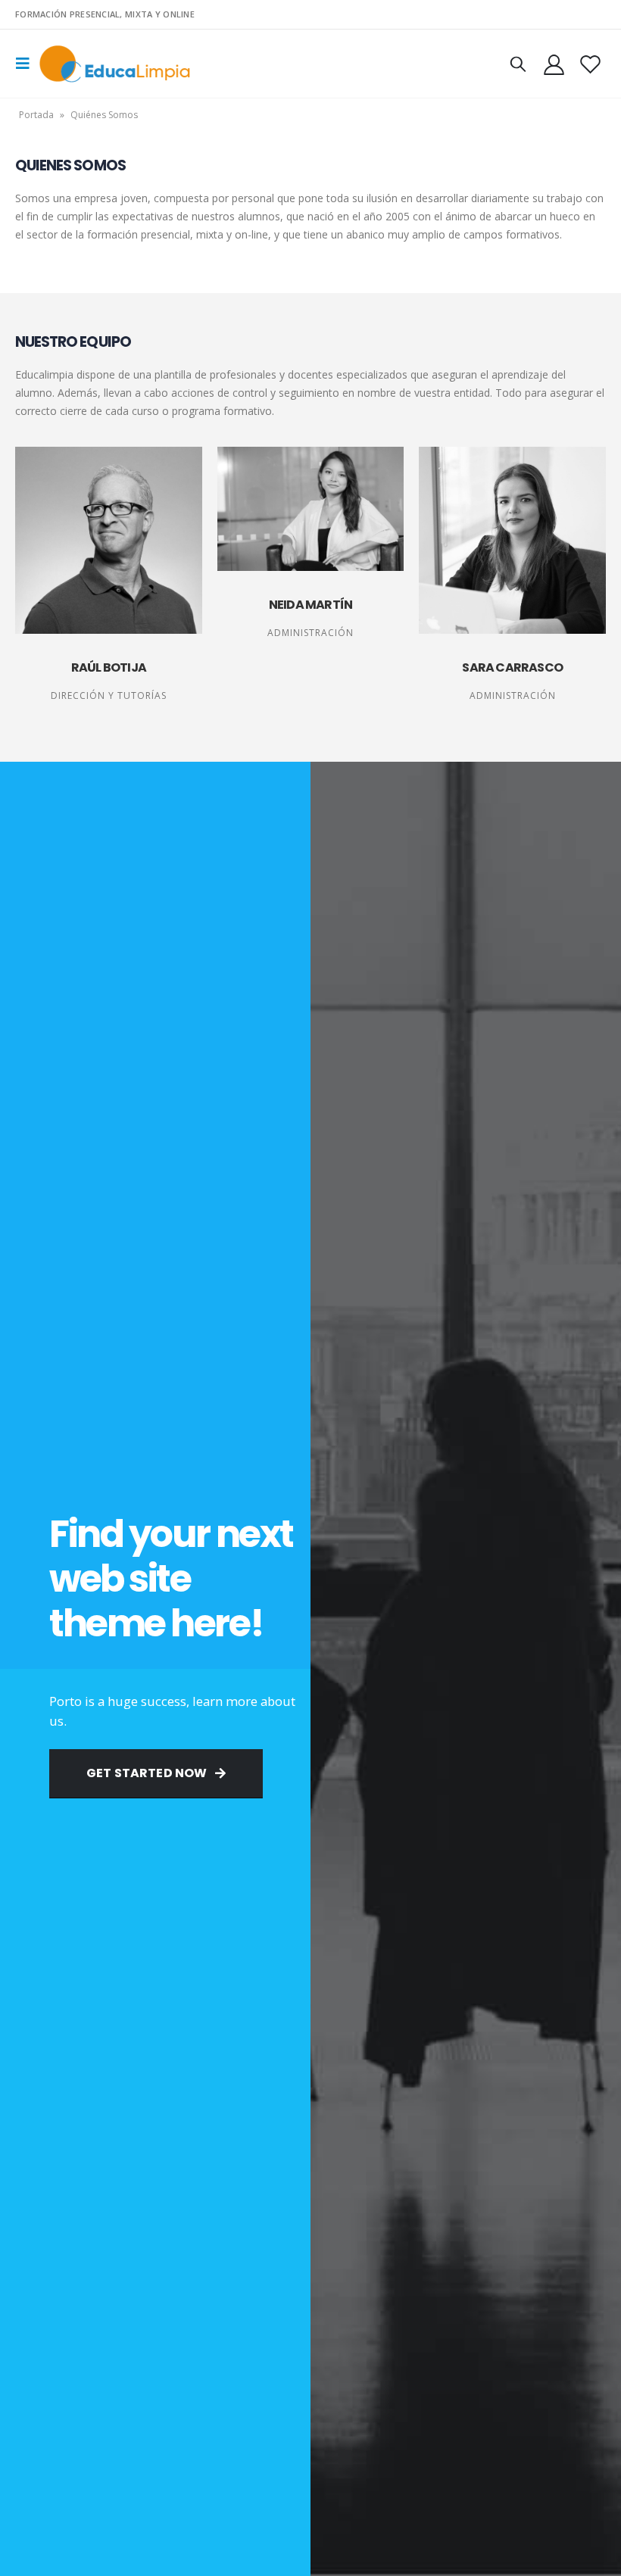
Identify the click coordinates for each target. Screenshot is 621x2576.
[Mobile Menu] (27, 64)
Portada (36, 115)
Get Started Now (148, 1773)
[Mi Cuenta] (554, 64)
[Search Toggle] (518, 64)
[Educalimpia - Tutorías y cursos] (115, 64)
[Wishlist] (591, 64)
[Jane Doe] (109, 540)
